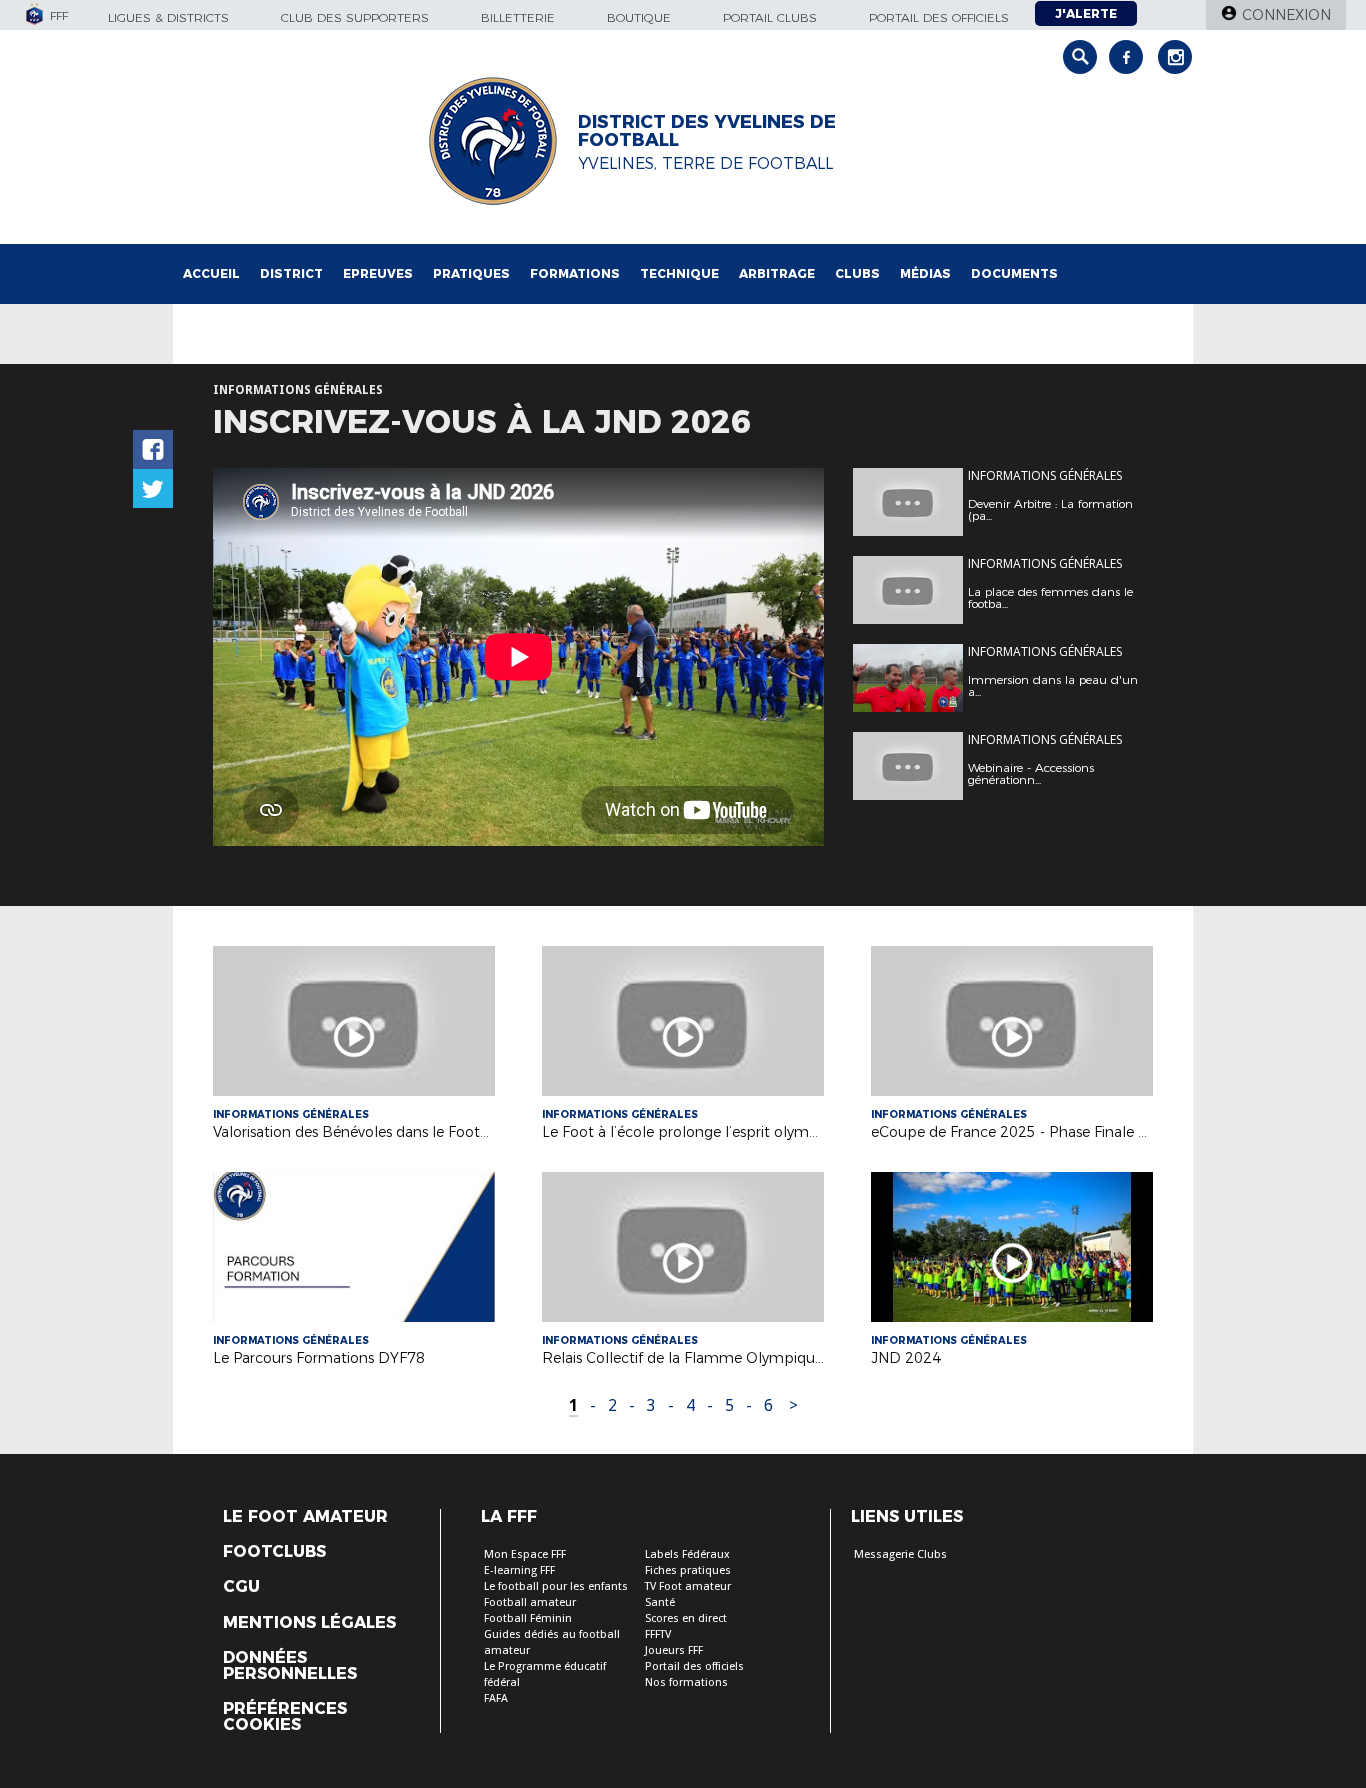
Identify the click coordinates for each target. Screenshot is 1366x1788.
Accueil (211, 273)
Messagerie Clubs (900, 1554)
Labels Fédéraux (687, 1554)
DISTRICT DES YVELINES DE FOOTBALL (707, 131)
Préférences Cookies (285, 1717)
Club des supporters (355, 17)
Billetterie (518, 17)
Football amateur (530, 1602)
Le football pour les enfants (556, 1586)
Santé (660, 1602)
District (291, 273)
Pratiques (471, 273)
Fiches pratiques (688, 1570)
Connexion (1286, 15)
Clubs (857, 273)
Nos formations (686, 1682)
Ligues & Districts (168, 17)
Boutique (639, 17)
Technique (679, 273)
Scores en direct (686, 1618)
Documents (1014, 273)
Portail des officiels (939, 17)
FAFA (496, 1698)
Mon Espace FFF (525, 1554)
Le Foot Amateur (305, 1517)
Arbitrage (777, 273)
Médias (925, 273)
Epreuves (378, 273)
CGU (241, 1587)
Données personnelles (290, 1666)
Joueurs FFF (674, 1650)
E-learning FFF (519, 1570)
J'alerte (1086, 13)
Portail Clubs (770, 17)
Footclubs (274, 1552)
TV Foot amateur (688, 1586)
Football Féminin (528, 1618)
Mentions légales (309, 1623)
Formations (575, 273)
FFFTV (658, 1634)
